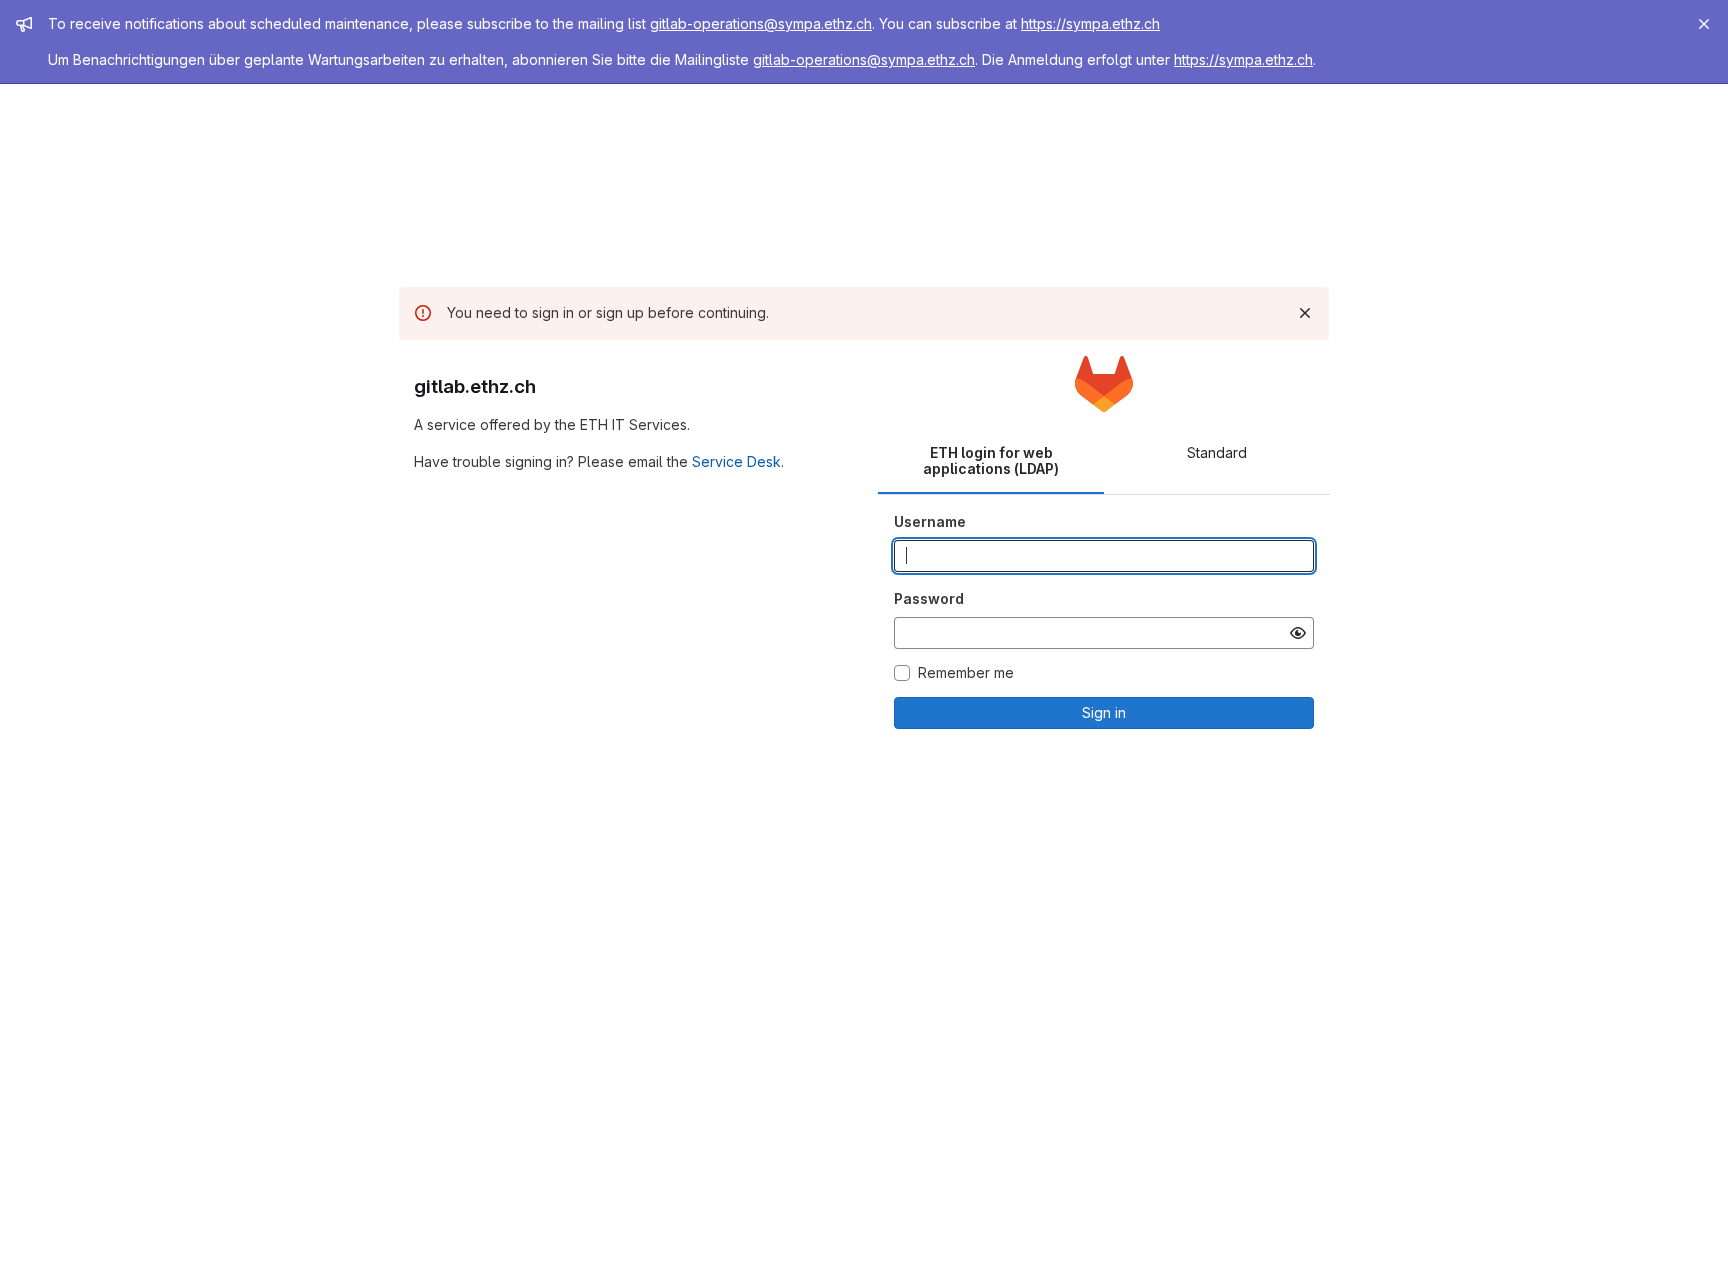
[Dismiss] (1305, 313)
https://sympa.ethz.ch (1090, 23)
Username (930, 521)
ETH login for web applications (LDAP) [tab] (991, 460)
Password (929, 598)
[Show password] (1298, 633)
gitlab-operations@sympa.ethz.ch (761, 23)
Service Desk (736, 461)
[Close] (1704, 24)
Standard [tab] (1217, 452)
